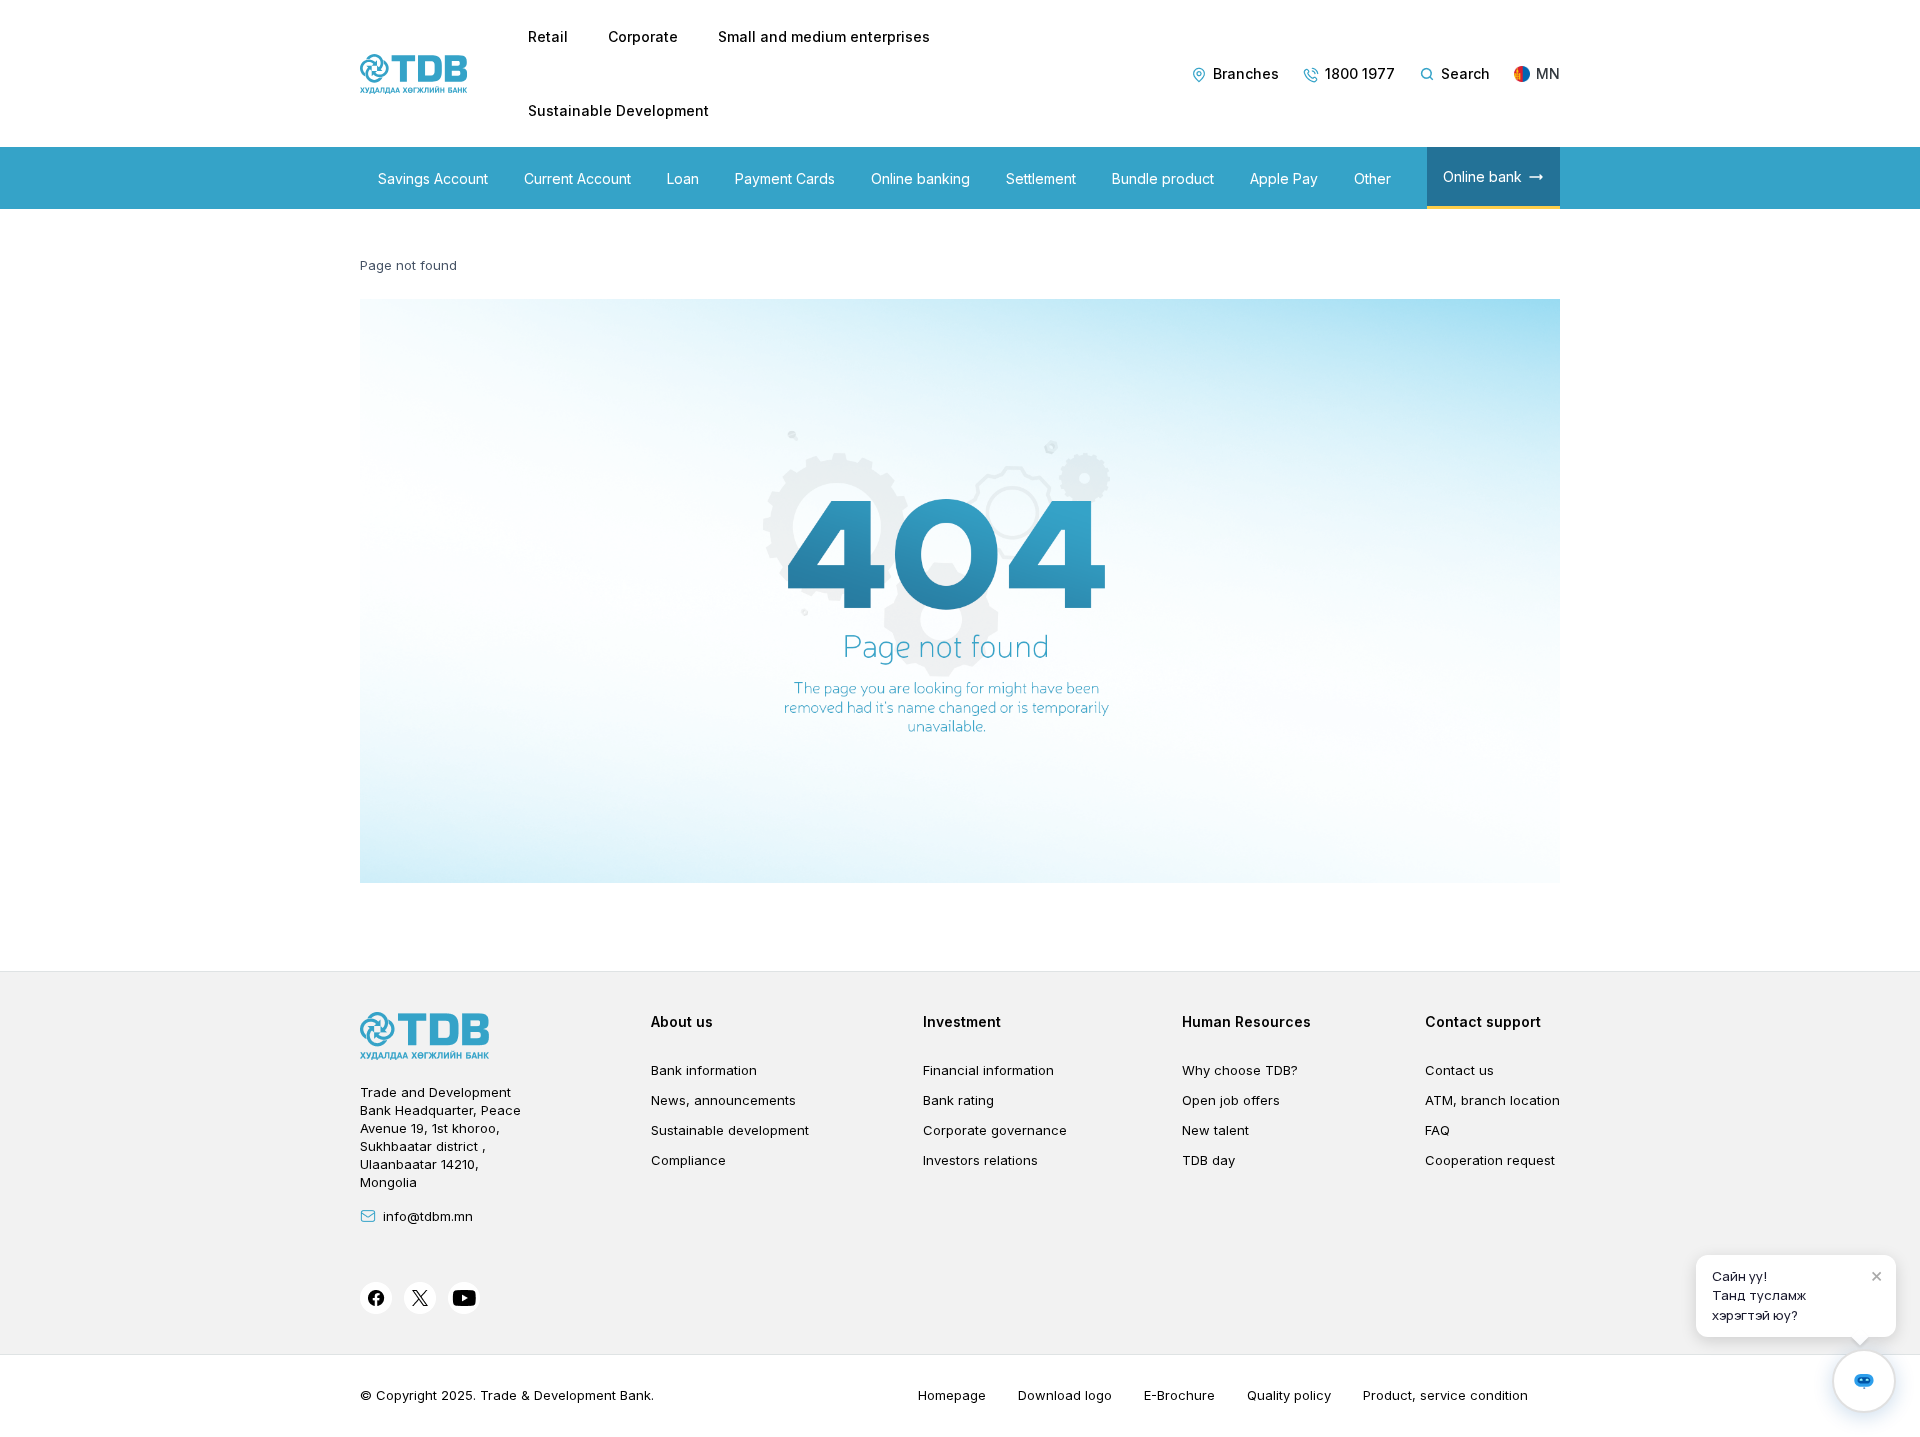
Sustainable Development (618, 110)
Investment (962, 1021)
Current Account (577, 178)
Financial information (988, 1070)
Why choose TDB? (1240, 1070)
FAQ (1437, 1130)
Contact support (1483, 1021)
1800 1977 (1360, 73)
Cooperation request (1490, 1160)
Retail (548, 36)
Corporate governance (995, 1130)
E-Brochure (1179, 1395)
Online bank (1482, 176)
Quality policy (1289, 1395)
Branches (1246, 73)
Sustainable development (730, 1130)
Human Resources (1246, 1021)
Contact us (1459, 1070)
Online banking (920, 178)
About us (682, 1021)
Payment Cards (785, 178)
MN (1548, 73)
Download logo (1065, 1395)
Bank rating (958, 1100)
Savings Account (433, 178)
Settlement (1041, 178)
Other (1372, 178)
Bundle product (1163, 178)
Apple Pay (1284, 178)
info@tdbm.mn (428, 1216)
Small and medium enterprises (824, 36)
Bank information (704, 1070)
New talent (1215, 1130)
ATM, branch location (1492, 1100)
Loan (683, 178)
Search (1465, 73)
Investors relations (980, 1160)
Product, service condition (1445, 1395)
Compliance (688, 1160)
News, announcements (723, 1100)
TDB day (1208, 1160)
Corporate (643, 36)
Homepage (952, 1395)
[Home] (414, 74)
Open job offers (1231, 1100)
